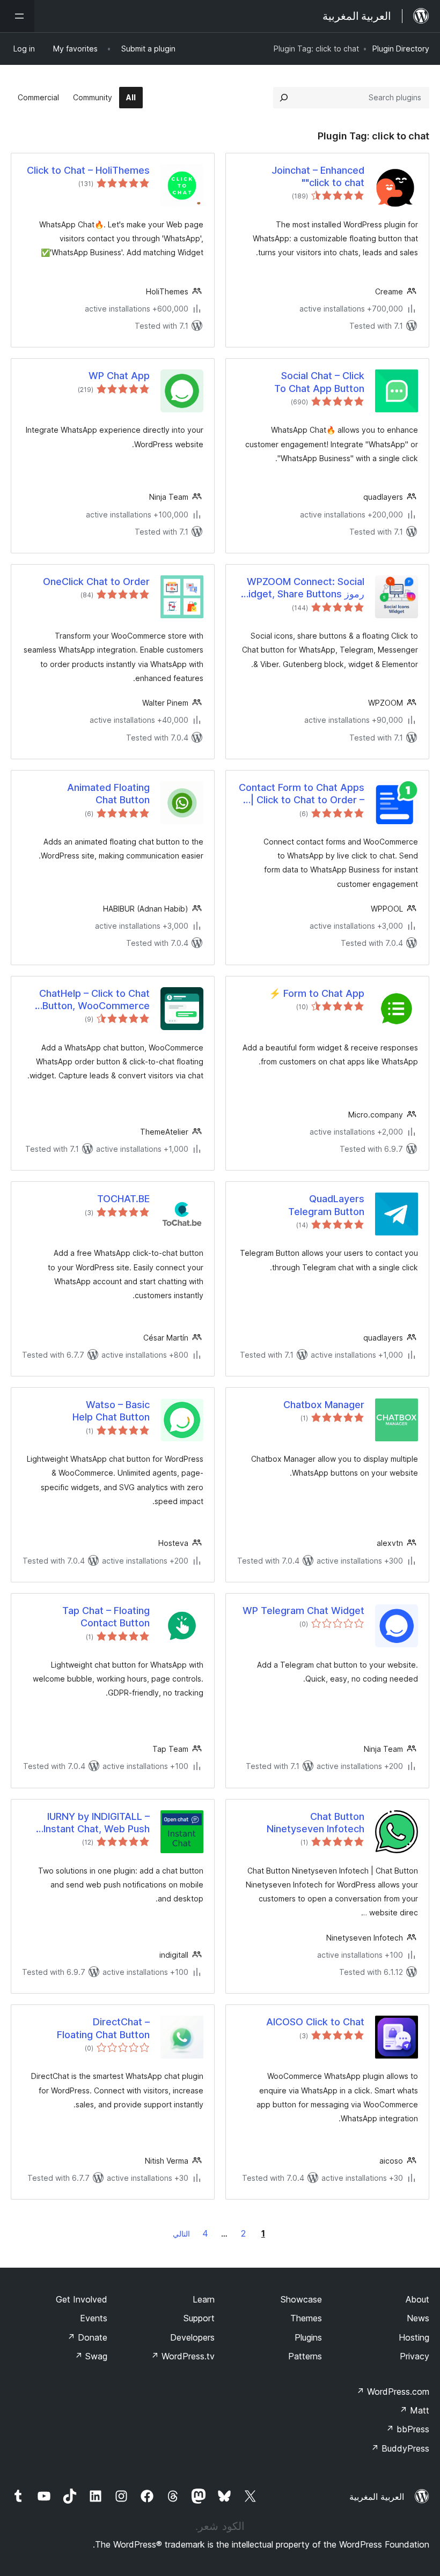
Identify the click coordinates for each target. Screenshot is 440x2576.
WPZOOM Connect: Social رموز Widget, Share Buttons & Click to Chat (302, 588)
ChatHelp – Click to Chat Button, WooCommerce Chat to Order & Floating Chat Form (94, 1000)
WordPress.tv (183, 2356)
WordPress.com (393, 2392)
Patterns (305, 2356)
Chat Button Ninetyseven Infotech (316, 1823)
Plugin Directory (401, 49)
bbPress (408, 2429)
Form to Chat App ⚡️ (317, 993)
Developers (192, 2337)
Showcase (301, 2299)
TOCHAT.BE (123, 1199)
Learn (204, 2299)
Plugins (308, 2337)
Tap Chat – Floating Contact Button (106, 1617)
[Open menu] (17, 16)
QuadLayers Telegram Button (326, 1205)
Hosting (414, 2337)
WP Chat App (119, 376)
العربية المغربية (377, 2497)
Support (199, 2318)
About (417, 2299)
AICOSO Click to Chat (315, 2022)
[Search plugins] (284, 98)
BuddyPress (400, 2448)
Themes (306, 2318)
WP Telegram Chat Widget (303, 1611)
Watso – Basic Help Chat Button (111, 1411)
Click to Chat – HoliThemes (88, 170)
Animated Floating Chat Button (108, 794)
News (418, 2318)
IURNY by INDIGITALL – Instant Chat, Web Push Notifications (97, 1823)
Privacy (415, 2356)
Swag (91, 2356)
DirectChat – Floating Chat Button (103, 2028)
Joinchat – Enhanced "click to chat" (318, 176)
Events (94, 2318)
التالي (181, 2234)
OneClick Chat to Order (96, 582)
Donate (87, 2337)
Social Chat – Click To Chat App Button (319, 382)
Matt (414, 2410)
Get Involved (82, 2299)
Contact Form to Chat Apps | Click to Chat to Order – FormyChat (302, 794)
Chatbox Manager (324, 1405)
